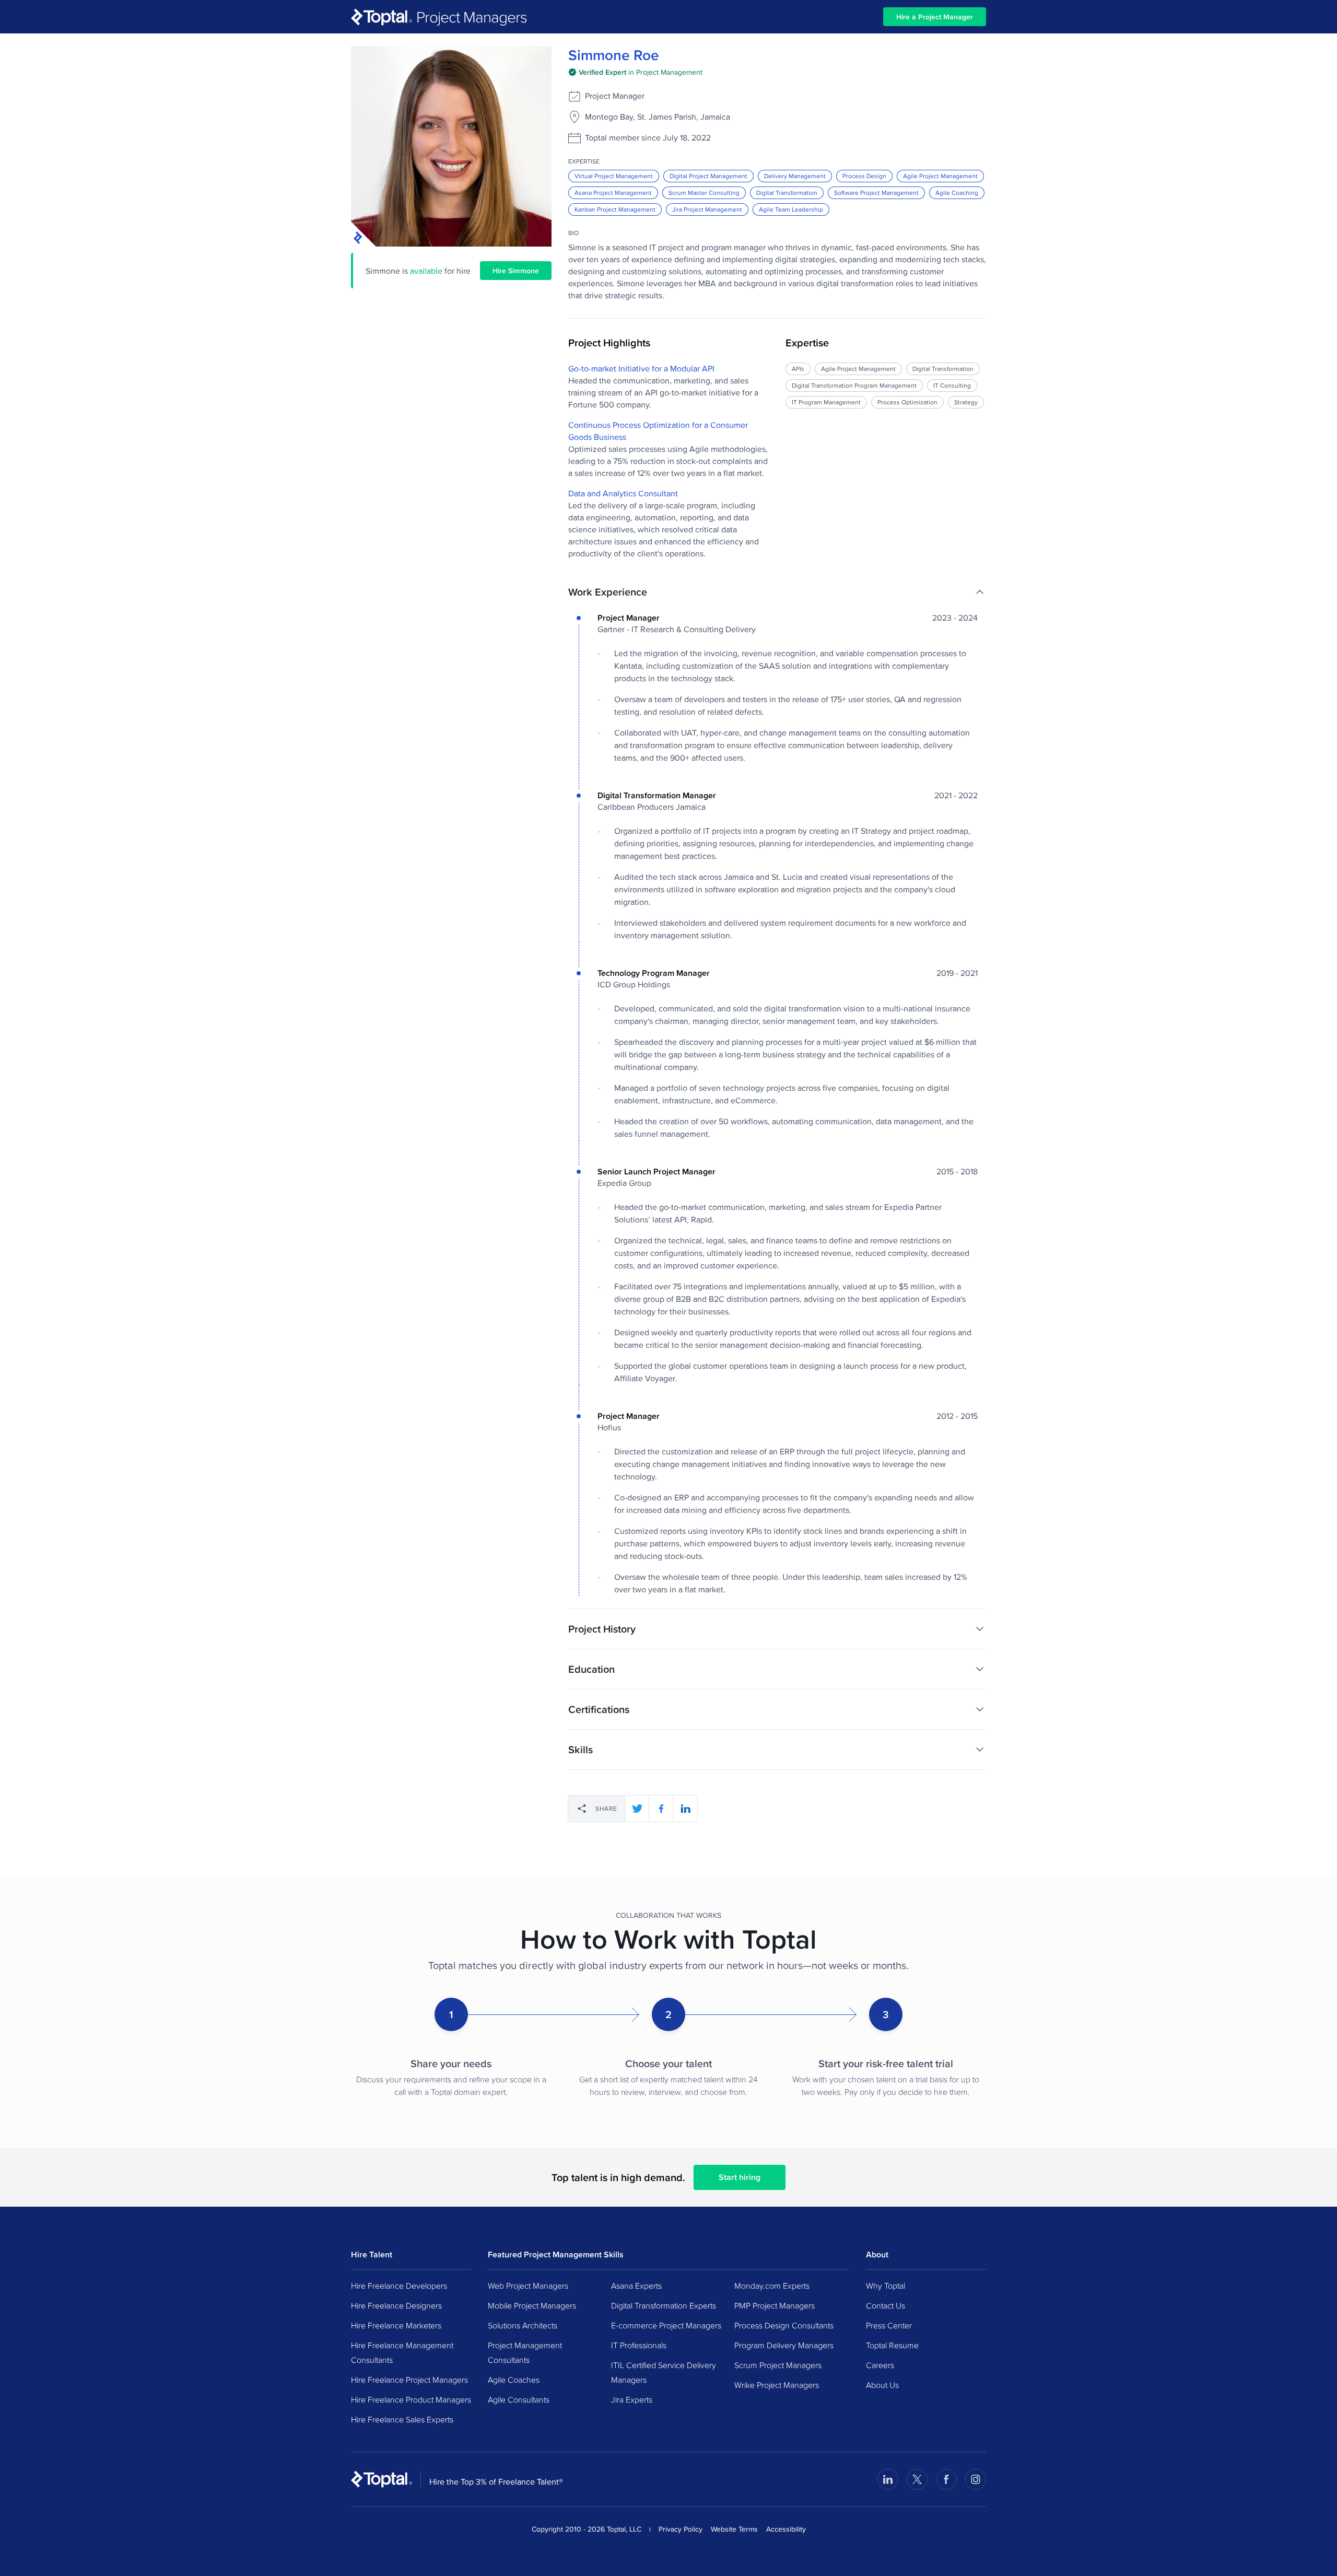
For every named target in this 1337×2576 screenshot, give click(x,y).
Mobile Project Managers (532, 2305)
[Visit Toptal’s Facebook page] (946, 2479)
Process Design (864, 176)
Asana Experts (636, 2286)
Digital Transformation (787, 193)
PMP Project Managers (775, 2305)
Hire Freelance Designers (396, 2305)
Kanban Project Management (615, 209)
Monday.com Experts (772, 2286)
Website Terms (734, 2529)
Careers (880, 2365)
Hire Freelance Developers (399, 2286)
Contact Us (886, 2305)
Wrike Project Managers (777, 2385)
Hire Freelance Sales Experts (402, 2419)
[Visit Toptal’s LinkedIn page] (888, 2479)
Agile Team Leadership (791, 209)
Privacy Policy (681, 2529)
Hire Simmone (516, 271)
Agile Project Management (940, 176)
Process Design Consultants (784, 2325)
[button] (777, 592)
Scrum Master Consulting (704, 193)
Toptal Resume (892, 2345)
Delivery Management (795, 176)
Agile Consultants (519, 2399)
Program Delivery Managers (784, 2345)
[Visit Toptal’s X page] (917, 2479)
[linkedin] (685, 1809)
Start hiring (740, 2177)
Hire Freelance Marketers (396, 2325)
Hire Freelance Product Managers (411, 2399)
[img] (635, 72)
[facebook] (661, 1809)
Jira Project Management (707, 209)
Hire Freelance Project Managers (409, 2380)
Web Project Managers (528, 2286)
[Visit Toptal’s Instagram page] (976, 2479)
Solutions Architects (523, 2325)
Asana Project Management (613, 193)
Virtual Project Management (614, 176)
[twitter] (637, 1809)
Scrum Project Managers (778, 2365)
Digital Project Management (708, 176)
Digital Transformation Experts (664, 2305)
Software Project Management (876, 193)
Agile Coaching (957, 193)
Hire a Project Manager (935, 17)
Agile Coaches (514, 2380)
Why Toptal (886, 2286)
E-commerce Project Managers (666, 2325)
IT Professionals (639, 2345)
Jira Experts (632, 2399)
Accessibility (786, 2529)
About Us (882, 2385)
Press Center (889, 2325)
